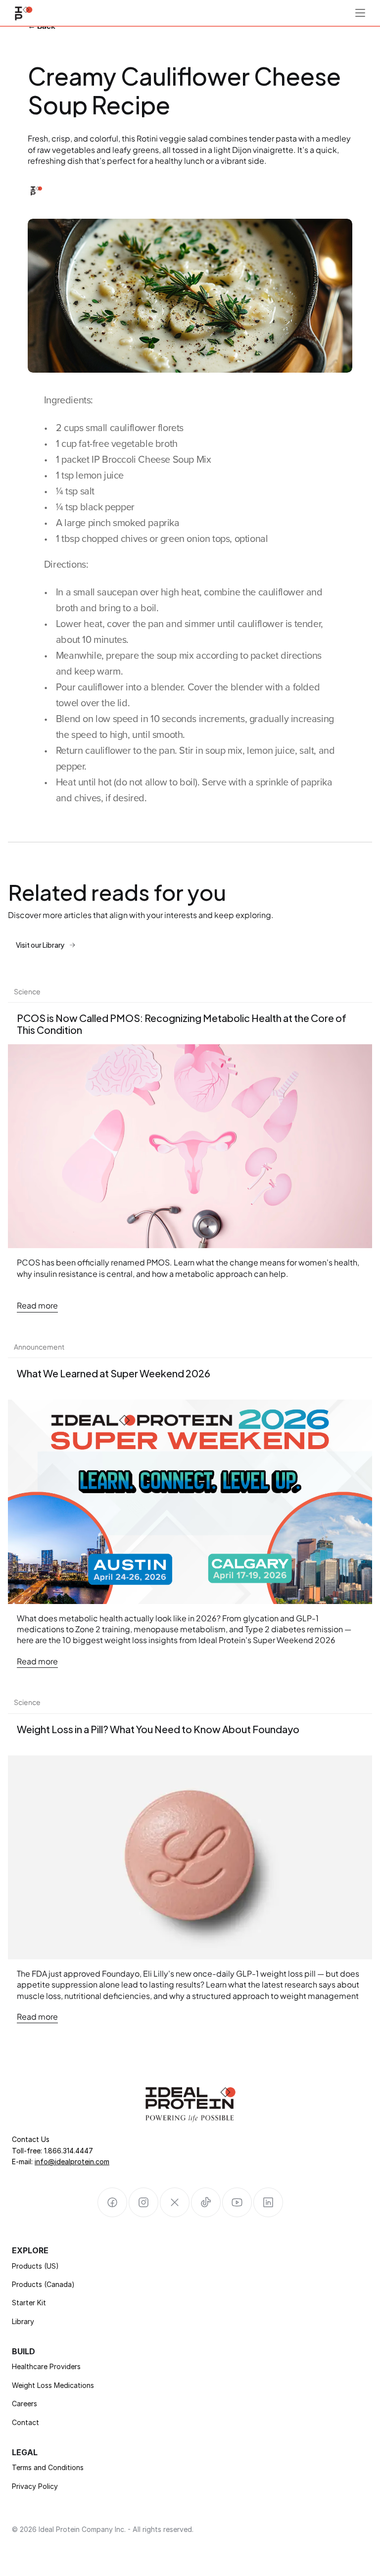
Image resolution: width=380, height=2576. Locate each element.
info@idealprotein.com (72, 2162)
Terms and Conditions (48, 2467)
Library (23, 2321)
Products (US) (35, 2266)
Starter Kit (29, 2303)
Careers (24, 2404)
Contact (25, 2422)
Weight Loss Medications (53, 2385)
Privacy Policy (35, 2486)
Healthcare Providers (46, 2366)
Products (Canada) (43, 2284)
